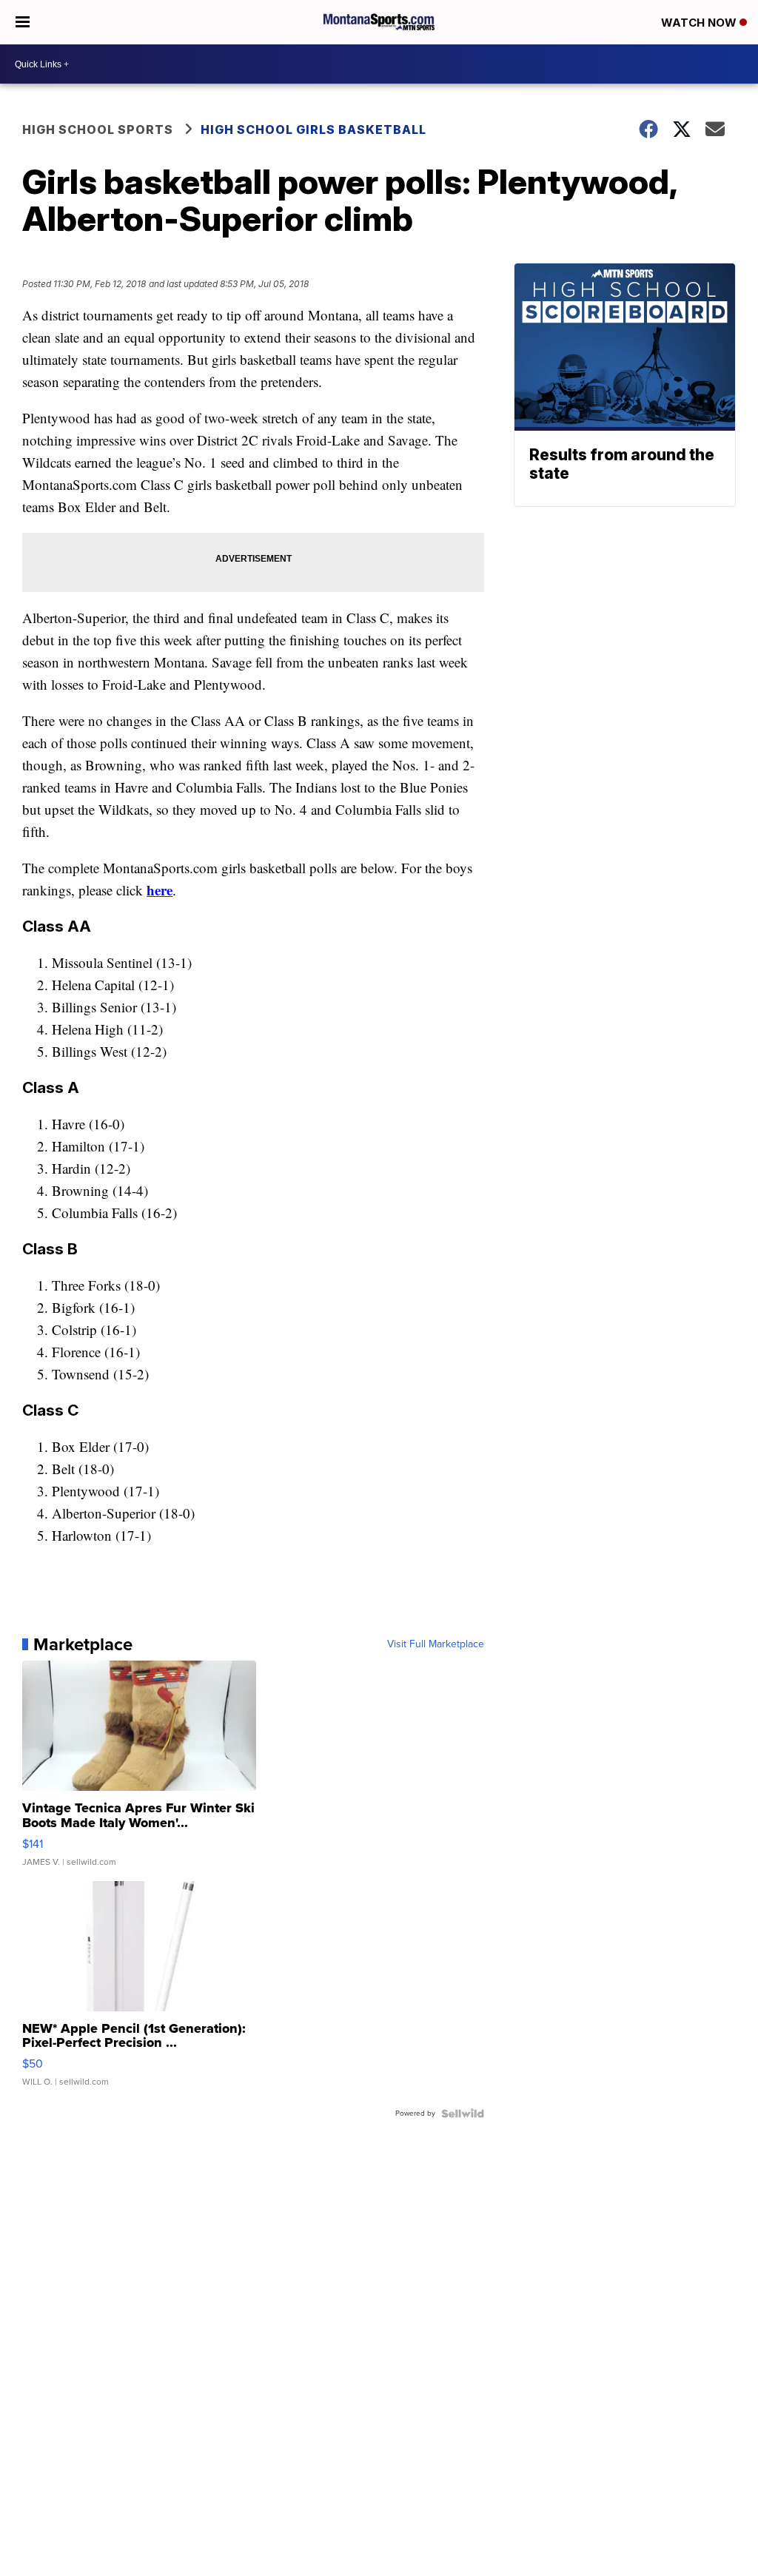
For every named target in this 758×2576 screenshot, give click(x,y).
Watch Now (700, 23)
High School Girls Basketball (313, 130)
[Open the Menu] (23, 22)
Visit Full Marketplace (436, 1644)
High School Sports (98, 130)
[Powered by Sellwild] (463, 2113)
